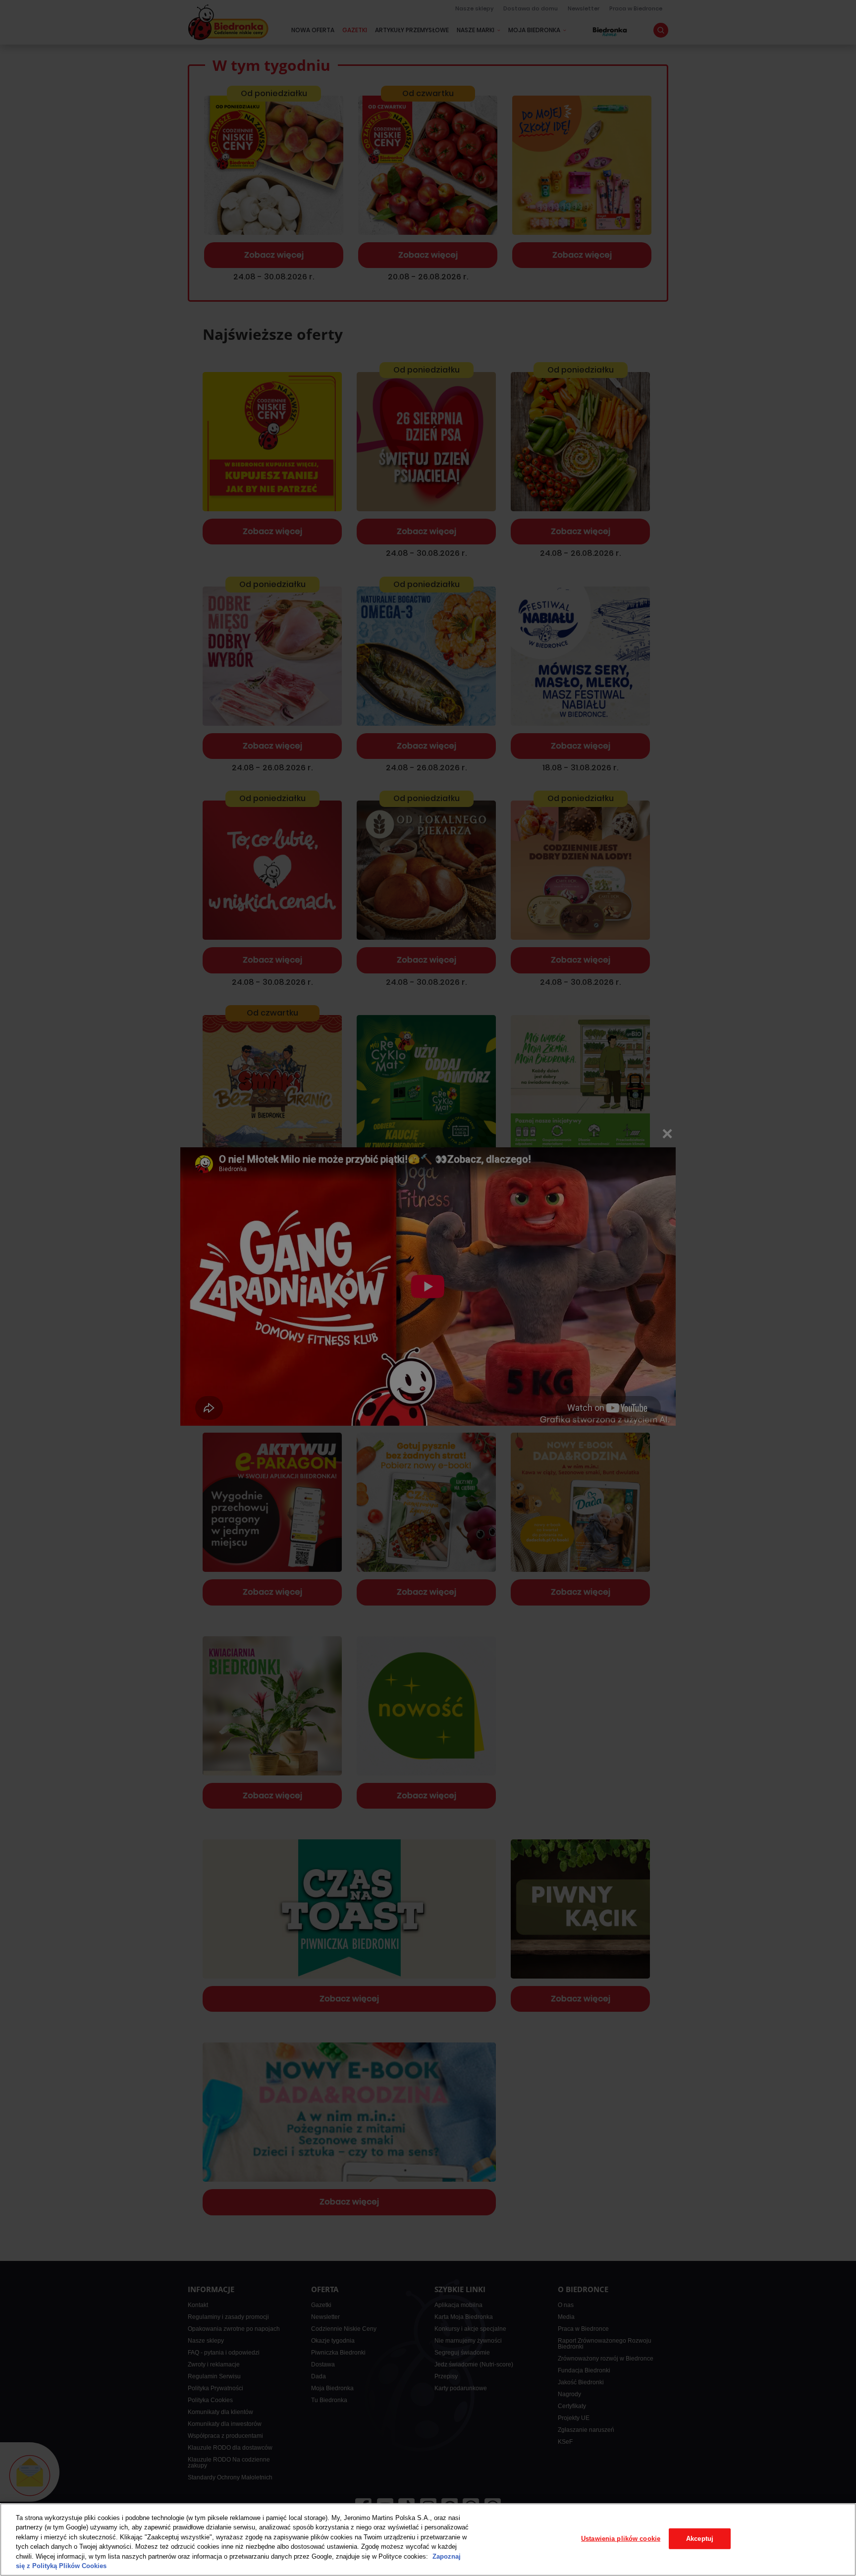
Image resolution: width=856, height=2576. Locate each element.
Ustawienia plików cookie (621, 2539)
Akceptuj (700, 2539)
